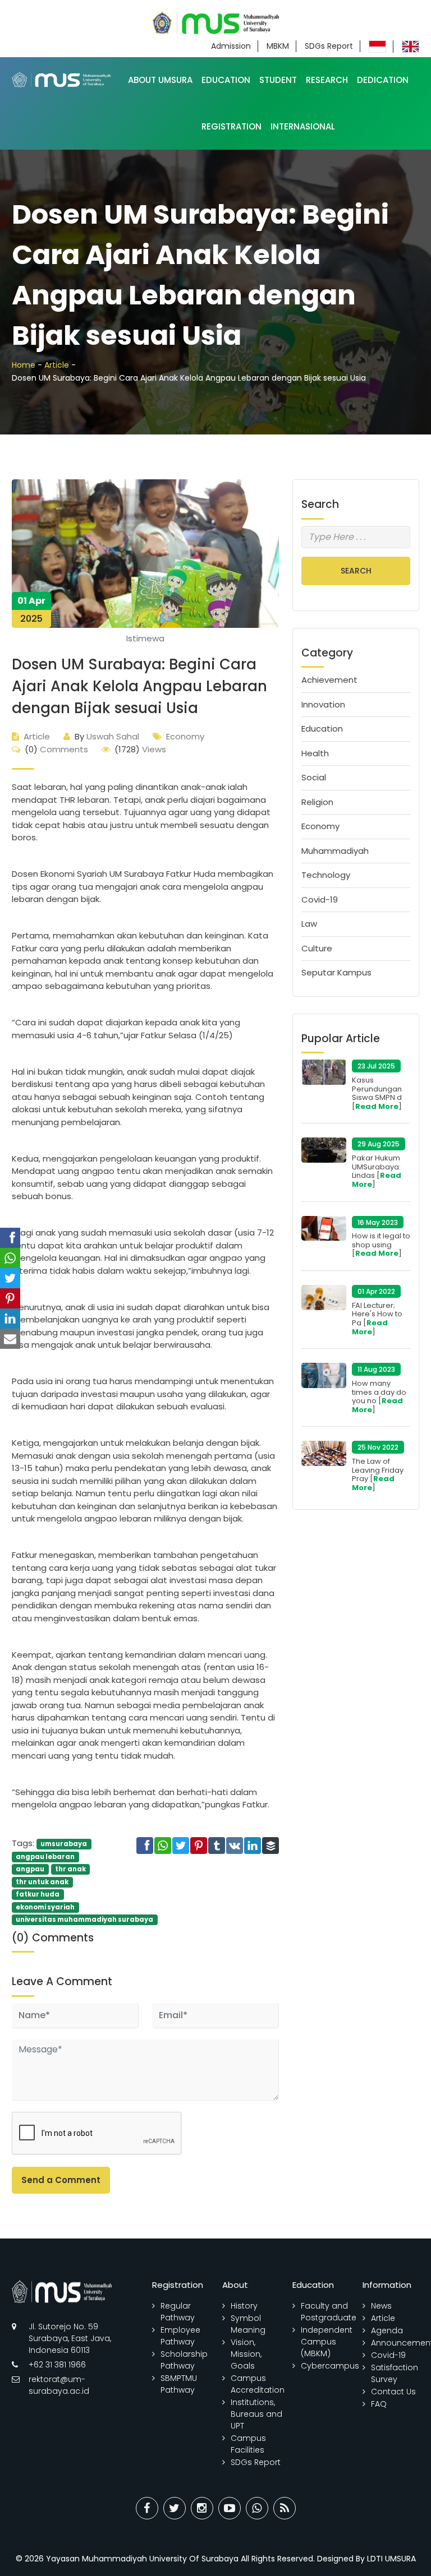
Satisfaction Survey (395, 2373)
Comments (56, 749)
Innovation (323, 704)
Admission (231, 46)
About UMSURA (160, 80)
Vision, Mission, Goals (246, 2354)
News (381, 2306)
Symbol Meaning (248, 2324)
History (244, 2306)
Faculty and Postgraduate (329, 2312)
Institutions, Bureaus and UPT (256, 2414)
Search (356, 571)
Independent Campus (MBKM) (327, 2342)
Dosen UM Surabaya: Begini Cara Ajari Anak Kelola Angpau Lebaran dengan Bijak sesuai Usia (139, 686)
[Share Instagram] (202, 2508)
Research (327, 80)
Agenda (387, 2330)
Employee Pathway (180, 2336)
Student (278, 80)
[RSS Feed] (285, 2508)
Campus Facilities (248, 2444)
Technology (326, 875)
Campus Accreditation (258, 2384)
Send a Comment (61, 2180)
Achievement (329, 680)
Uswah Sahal (107, 736)
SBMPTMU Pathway (179, 2384)
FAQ (379, 2404)
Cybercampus (330, 2366)
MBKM (278, 46)
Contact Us (393, 2392)
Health (315, 753)
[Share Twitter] (175, 2508)
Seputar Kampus (336, 972)
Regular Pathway (178, 2312)
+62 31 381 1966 (57, 2365)
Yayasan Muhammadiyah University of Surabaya (142, 2559)
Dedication (383, 80)
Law (309, 924)
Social (314, 777)
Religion (317, 802)
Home (24, 365)
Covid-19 (320, 899)
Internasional (303, 126)
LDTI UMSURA (391, 2559)
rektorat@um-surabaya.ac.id (59, 2385)
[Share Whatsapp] (257, 2508)
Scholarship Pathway (184, 2360)
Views (140, 749)
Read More (377, 1106)
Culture (317, 948)
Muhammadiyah (335, 851)
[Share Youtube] (230, 2508)
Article (57, 365)
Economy (185, 736)
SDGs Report (329, 46)
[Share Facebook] (147, 2508)
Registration (231, 126)
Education (226, 80)
